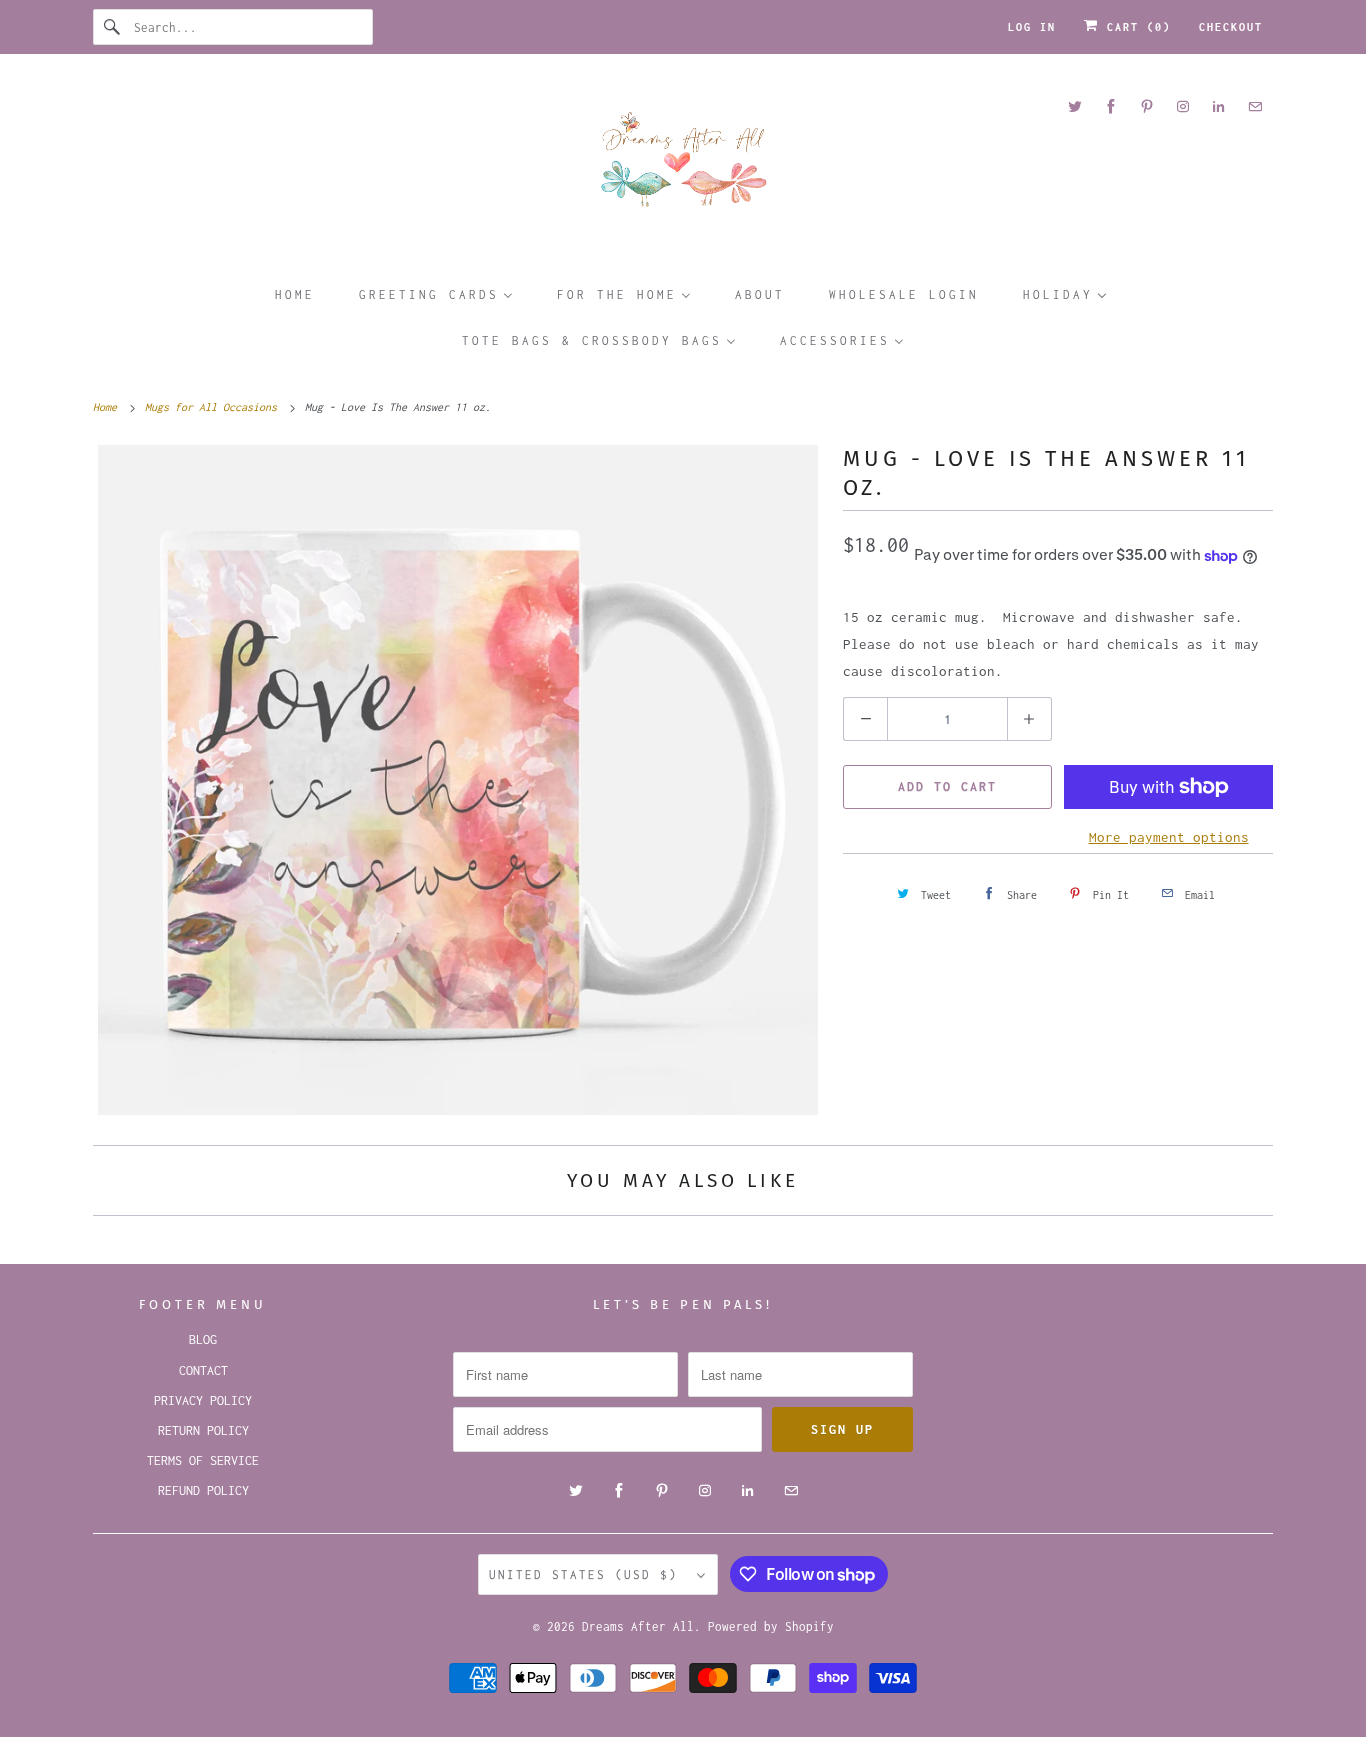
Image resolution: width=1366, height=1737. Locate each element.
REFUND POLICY (203, 1490)
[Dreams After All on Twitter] (1075, 106)
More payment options (1169, 837)
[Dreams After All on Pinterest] (1147, 106)
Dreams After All (638, 1626)
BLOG (203, 1339)
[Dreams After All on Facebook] (1111, 106)
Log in (1032, 27)
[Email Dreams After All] (1255, 106)
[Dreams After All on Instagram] (1183, 106)
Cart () (1135, 27)
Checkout (1231, 27)
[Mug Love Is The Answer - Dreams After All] (458, 780)
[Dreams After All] (683, 166)
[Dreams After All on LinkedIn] (1219, 106)
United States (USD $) (588, 1574)
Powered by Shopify (771, 1626)
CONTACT (203, 1370)
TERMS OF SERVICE (203, 1460)
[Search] (113, 27)
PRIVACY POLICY (203, 1400)
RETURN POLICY (203, 1430)
